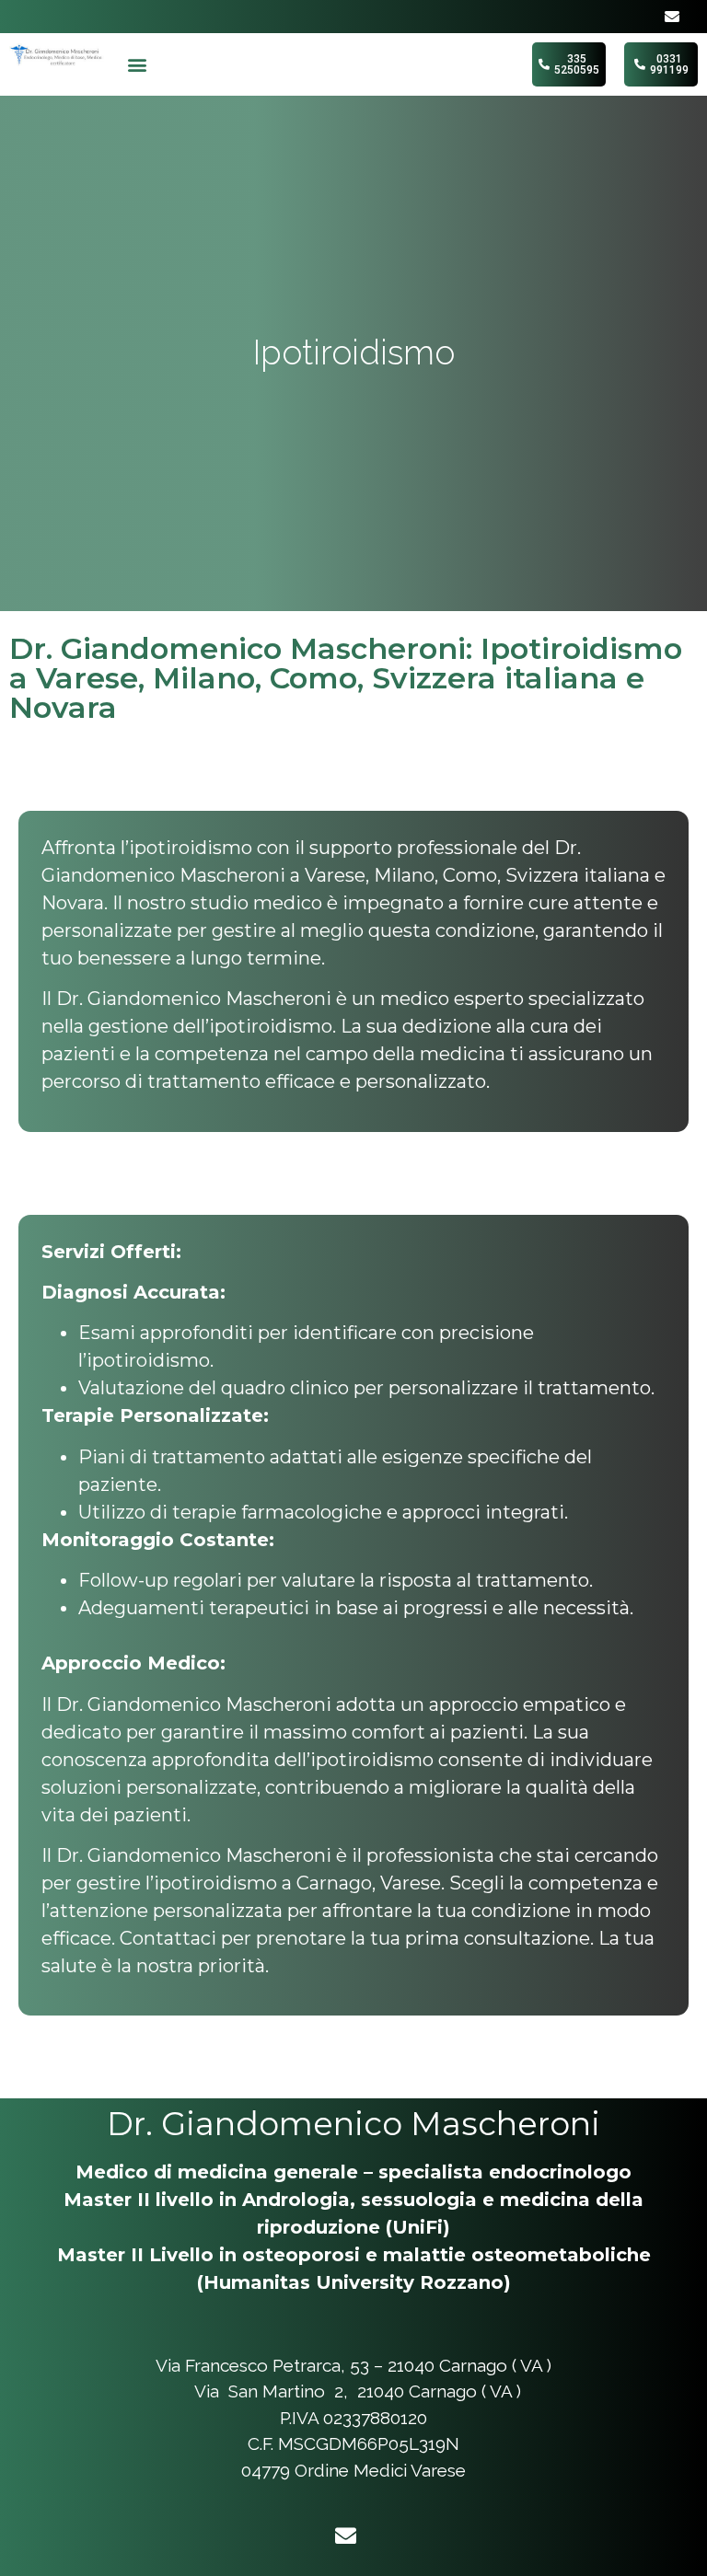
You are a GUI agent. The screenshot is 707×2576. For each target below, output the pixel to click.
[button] (138, 65)
